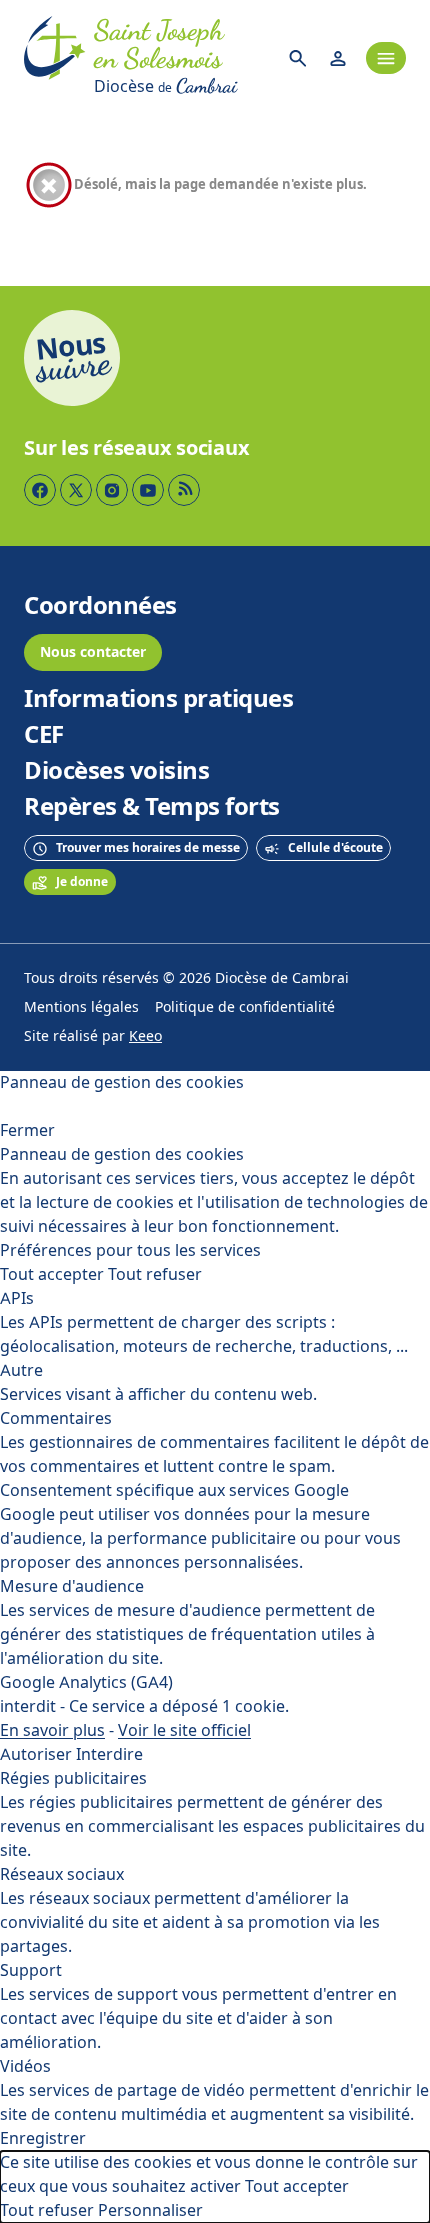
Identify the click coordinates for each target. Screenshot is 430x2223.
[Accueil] (55, 58)
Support (31, 1970)
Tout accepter (52, 1274)
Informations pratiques (158, 699)
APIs (17, 1298)
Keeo (145, 1036)
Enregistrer (43, 2138)
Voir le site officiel (184, 1730)
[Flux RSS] (184, 490)
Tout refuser (155, 1274)
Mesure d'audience (72, 1586)
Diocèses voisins (116, 771)
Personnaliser (150, 2210)
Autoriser (36, 1754)
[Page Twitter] (76, 490)
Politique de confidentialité (245, 1007)
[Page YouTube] (148, 490)
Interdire (109, 1754)
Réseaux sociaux (62, 1874)
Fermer (27, 1130)
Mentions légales (81, 1007)
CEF (44, 735)
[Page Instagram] (112, 490)
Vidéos (25, 2066)
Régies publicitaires (73, 1778)
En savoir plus (52, 1730)
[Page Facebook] (40, 490)
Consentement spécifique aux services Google (174, 1490)
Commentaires (56, 1418)
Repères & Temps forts (152, 807)
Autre (21, 1370)
